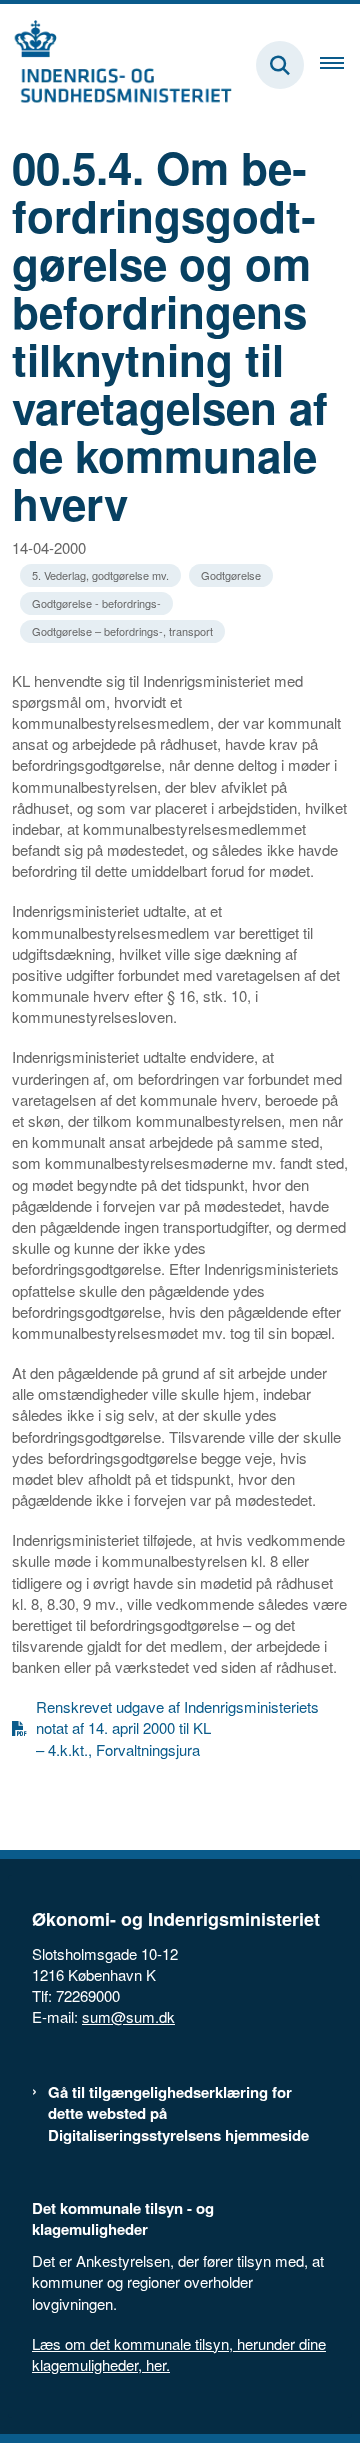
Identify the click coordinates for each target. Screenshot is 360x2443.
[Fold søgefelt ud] (280, 65)
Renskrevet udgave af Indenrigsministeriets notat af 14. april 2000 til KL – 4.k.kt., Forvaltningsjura (177, 1727)
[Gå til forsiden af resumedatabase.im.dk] (116, 65)
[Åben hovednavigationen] (340, 65)
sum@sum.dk (128, 2016)
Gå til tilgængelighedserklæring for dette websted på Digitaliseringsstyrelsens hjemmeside (178, 2113)
